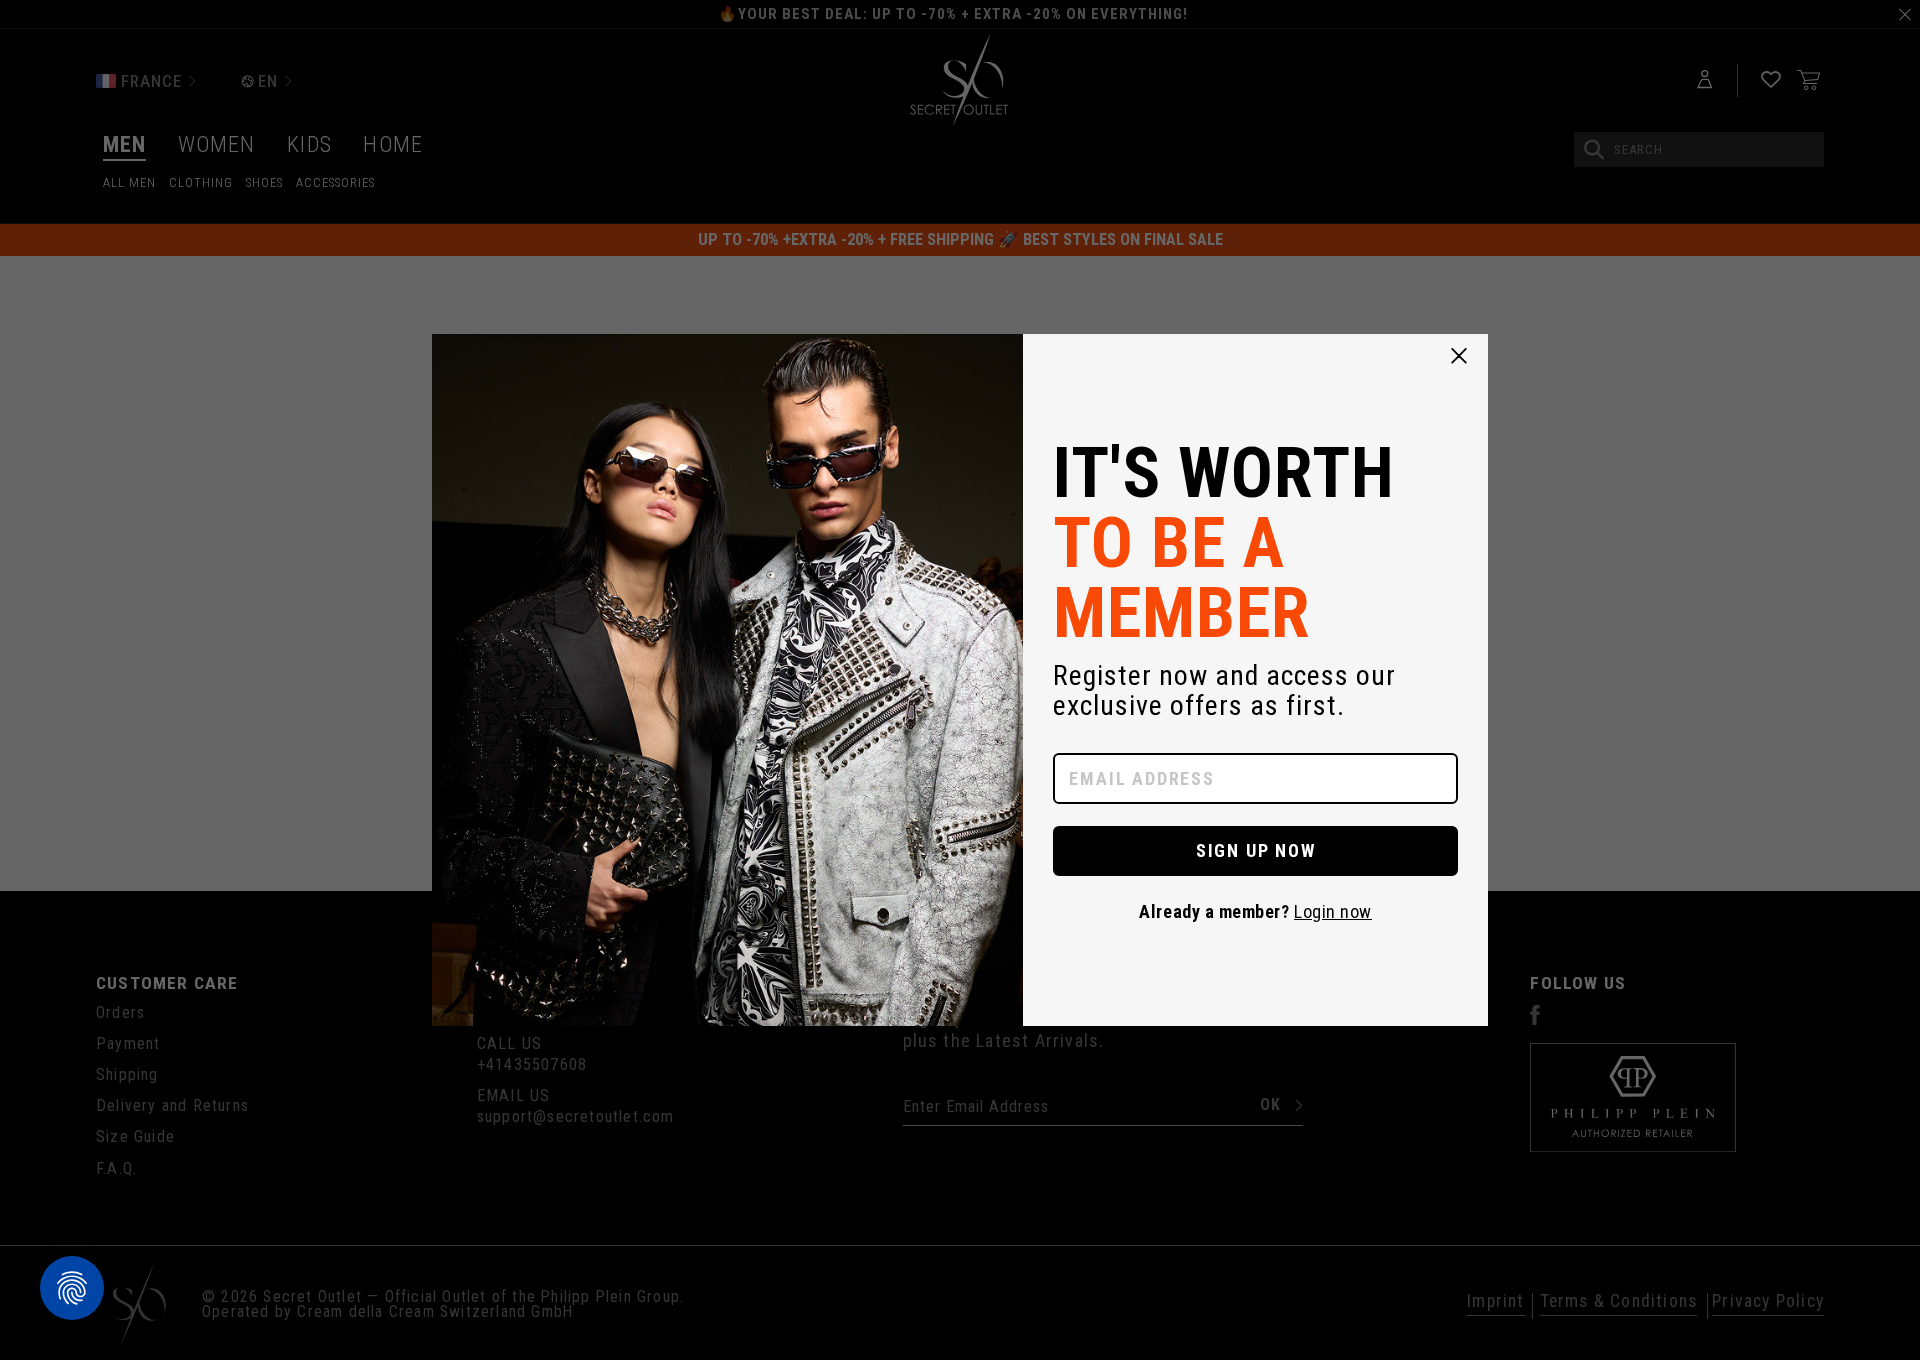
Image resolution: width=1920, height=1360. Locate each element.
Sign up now (1256, 850)
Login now (1333, 911)
